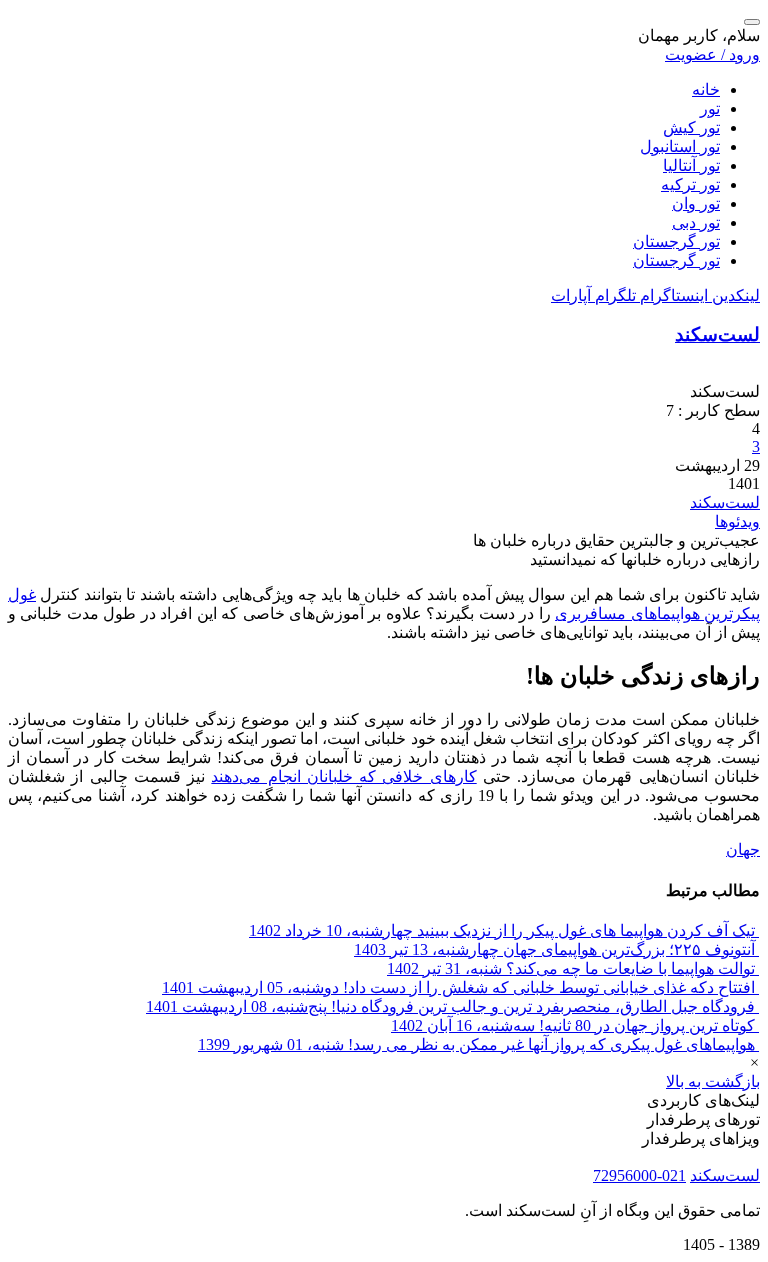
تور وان (696, 203)
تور (710, 108)
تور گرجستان (676, 241)
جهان (743, 849)
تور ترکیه (690, 184)
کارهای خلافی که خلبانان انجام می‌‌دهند (343, 776)
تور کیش (691, 127)
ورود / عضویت (712, 54)
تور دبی (696, 222)
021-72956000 (639, 1175)
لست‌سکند (717, 334)
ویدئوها (737, 521)
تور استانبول (680, 146)
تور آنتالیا (691, 165)
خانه (706, 89)
